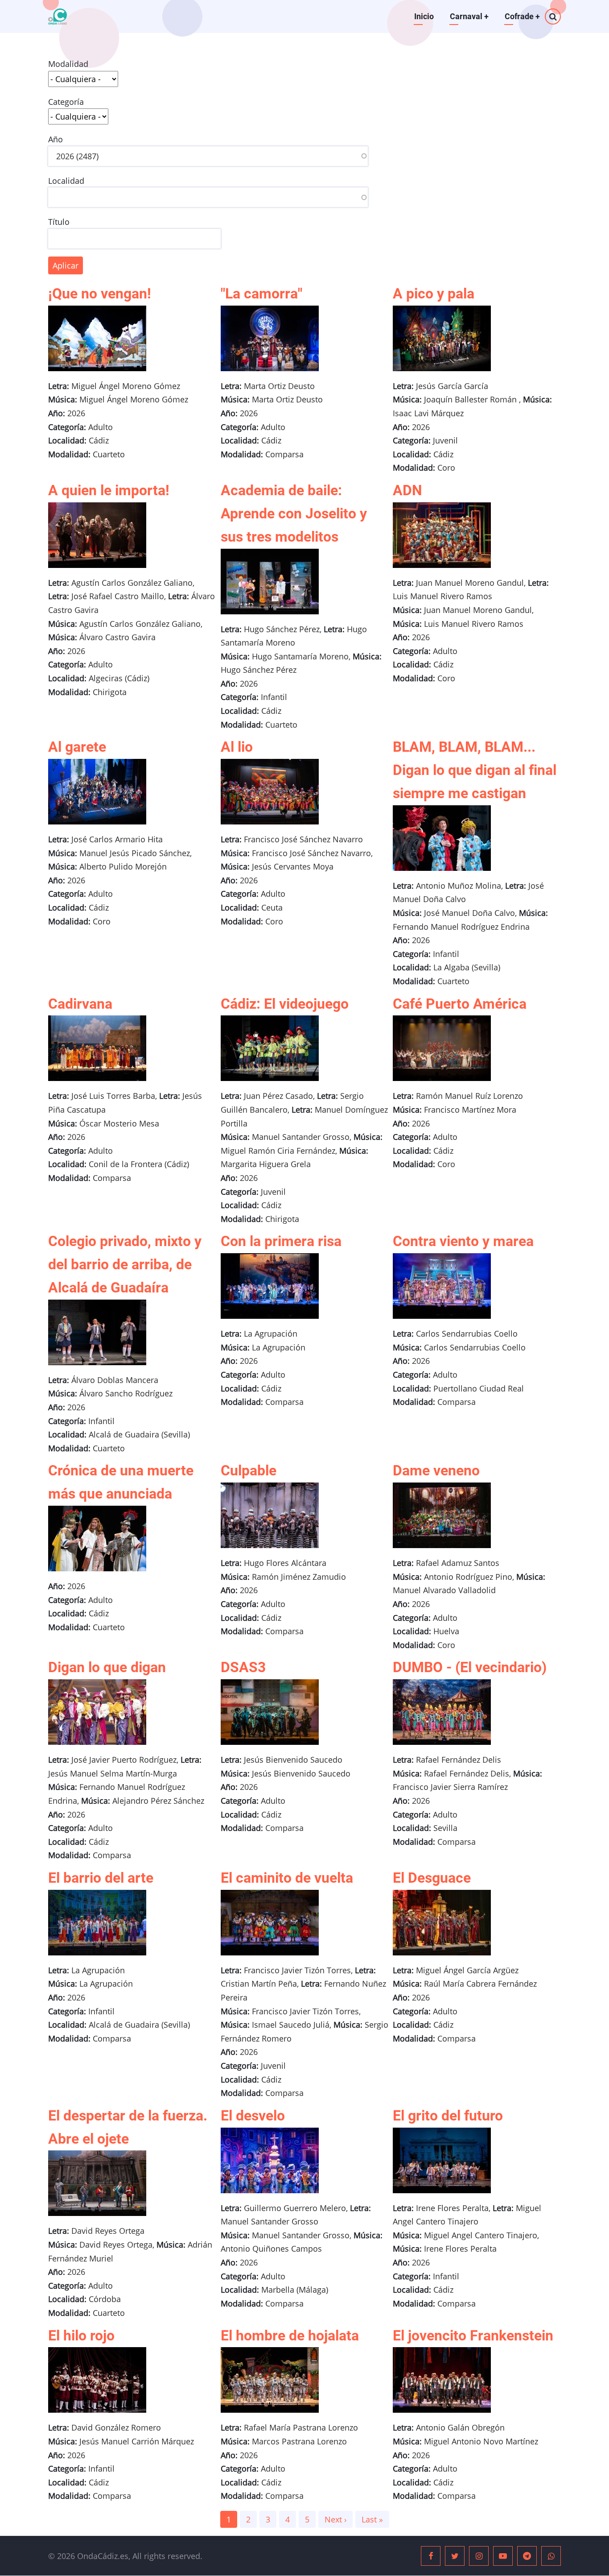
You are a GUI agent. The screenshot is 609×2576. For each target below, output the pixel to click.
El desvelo (253, 2116)
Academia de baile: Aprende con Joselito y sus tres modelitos (294, 514)
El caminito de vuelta (287, 1878)
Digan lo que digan (107, 1667)
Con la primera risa (281, 1241)
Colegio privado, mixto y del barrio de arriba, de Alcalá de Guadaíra (125, 1264)
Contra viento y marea (463, 1241)
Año (56, 139)
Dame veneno (436, 1470)
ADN (407, 490)
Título (59, 222)
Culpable (249, 1470)
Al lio (237, 747)
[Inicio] (58, 17)
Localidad (66, 181)
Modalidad (68, 64)
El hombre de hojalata (290, 2336)
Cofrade (522, 16)
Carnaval (469, 16)
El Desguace (432, 1878)
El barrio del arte (101, 1878)
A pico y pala (434, 294)
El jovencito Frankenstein (473, 2336)
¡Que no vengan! (100, 294)
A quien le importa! (109, 490)
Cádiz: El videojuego (285, 1004)
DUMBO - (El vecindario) (470, 1667)
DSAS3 (243, 1667)
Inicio (424, 16)
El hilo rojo (81, 2336)
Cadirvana (80, 1004)
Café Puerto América (460, 1004)
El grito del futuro (448, 2116)
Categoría (66, 102)
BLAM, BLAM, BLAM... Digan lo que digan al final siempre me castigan (475, 770)
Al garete (77, 747)
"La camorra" (261, 294)
